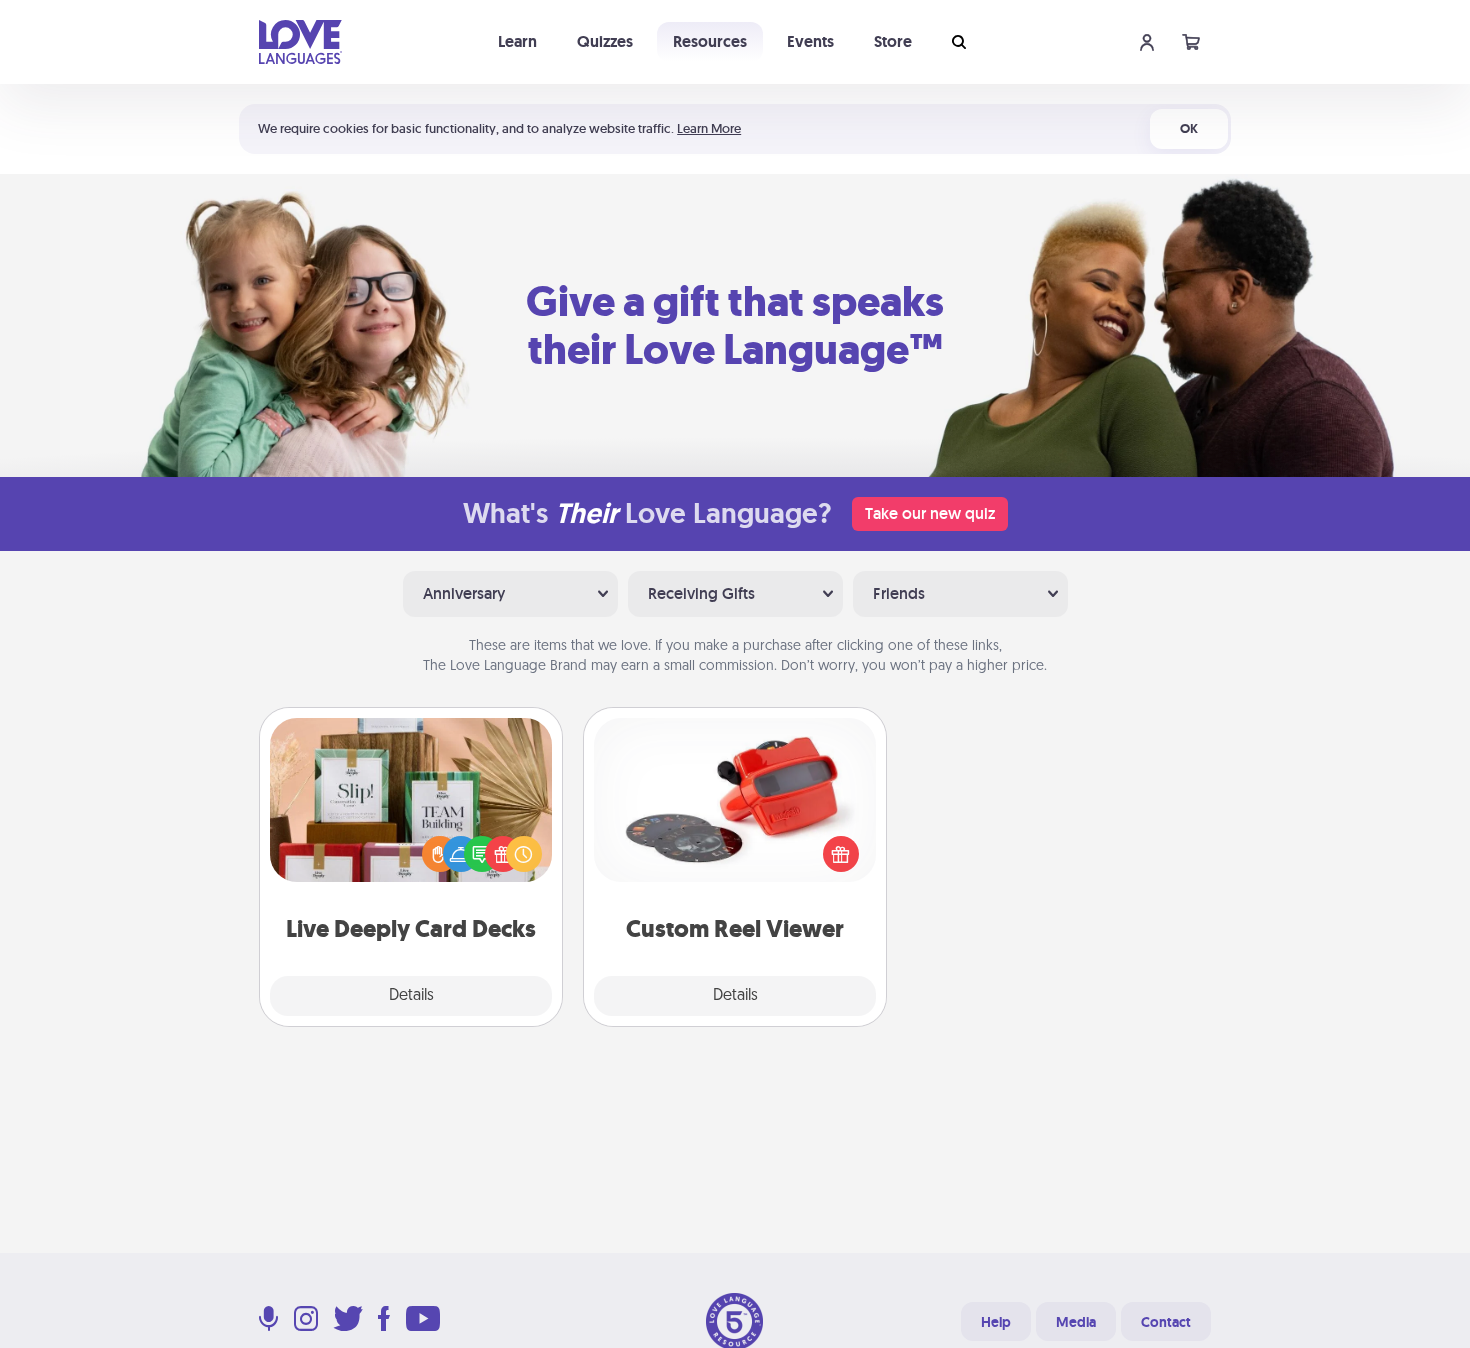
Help (996, 1322)
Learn (517, 41)
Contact (1166, 1322)
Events (810, 41)
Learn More (709, 128)
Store (893, 41)
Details (411, 996)
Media (1076, 1322)
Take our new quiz (930, 513)
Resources (710, 41)
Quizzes (605, 41)
